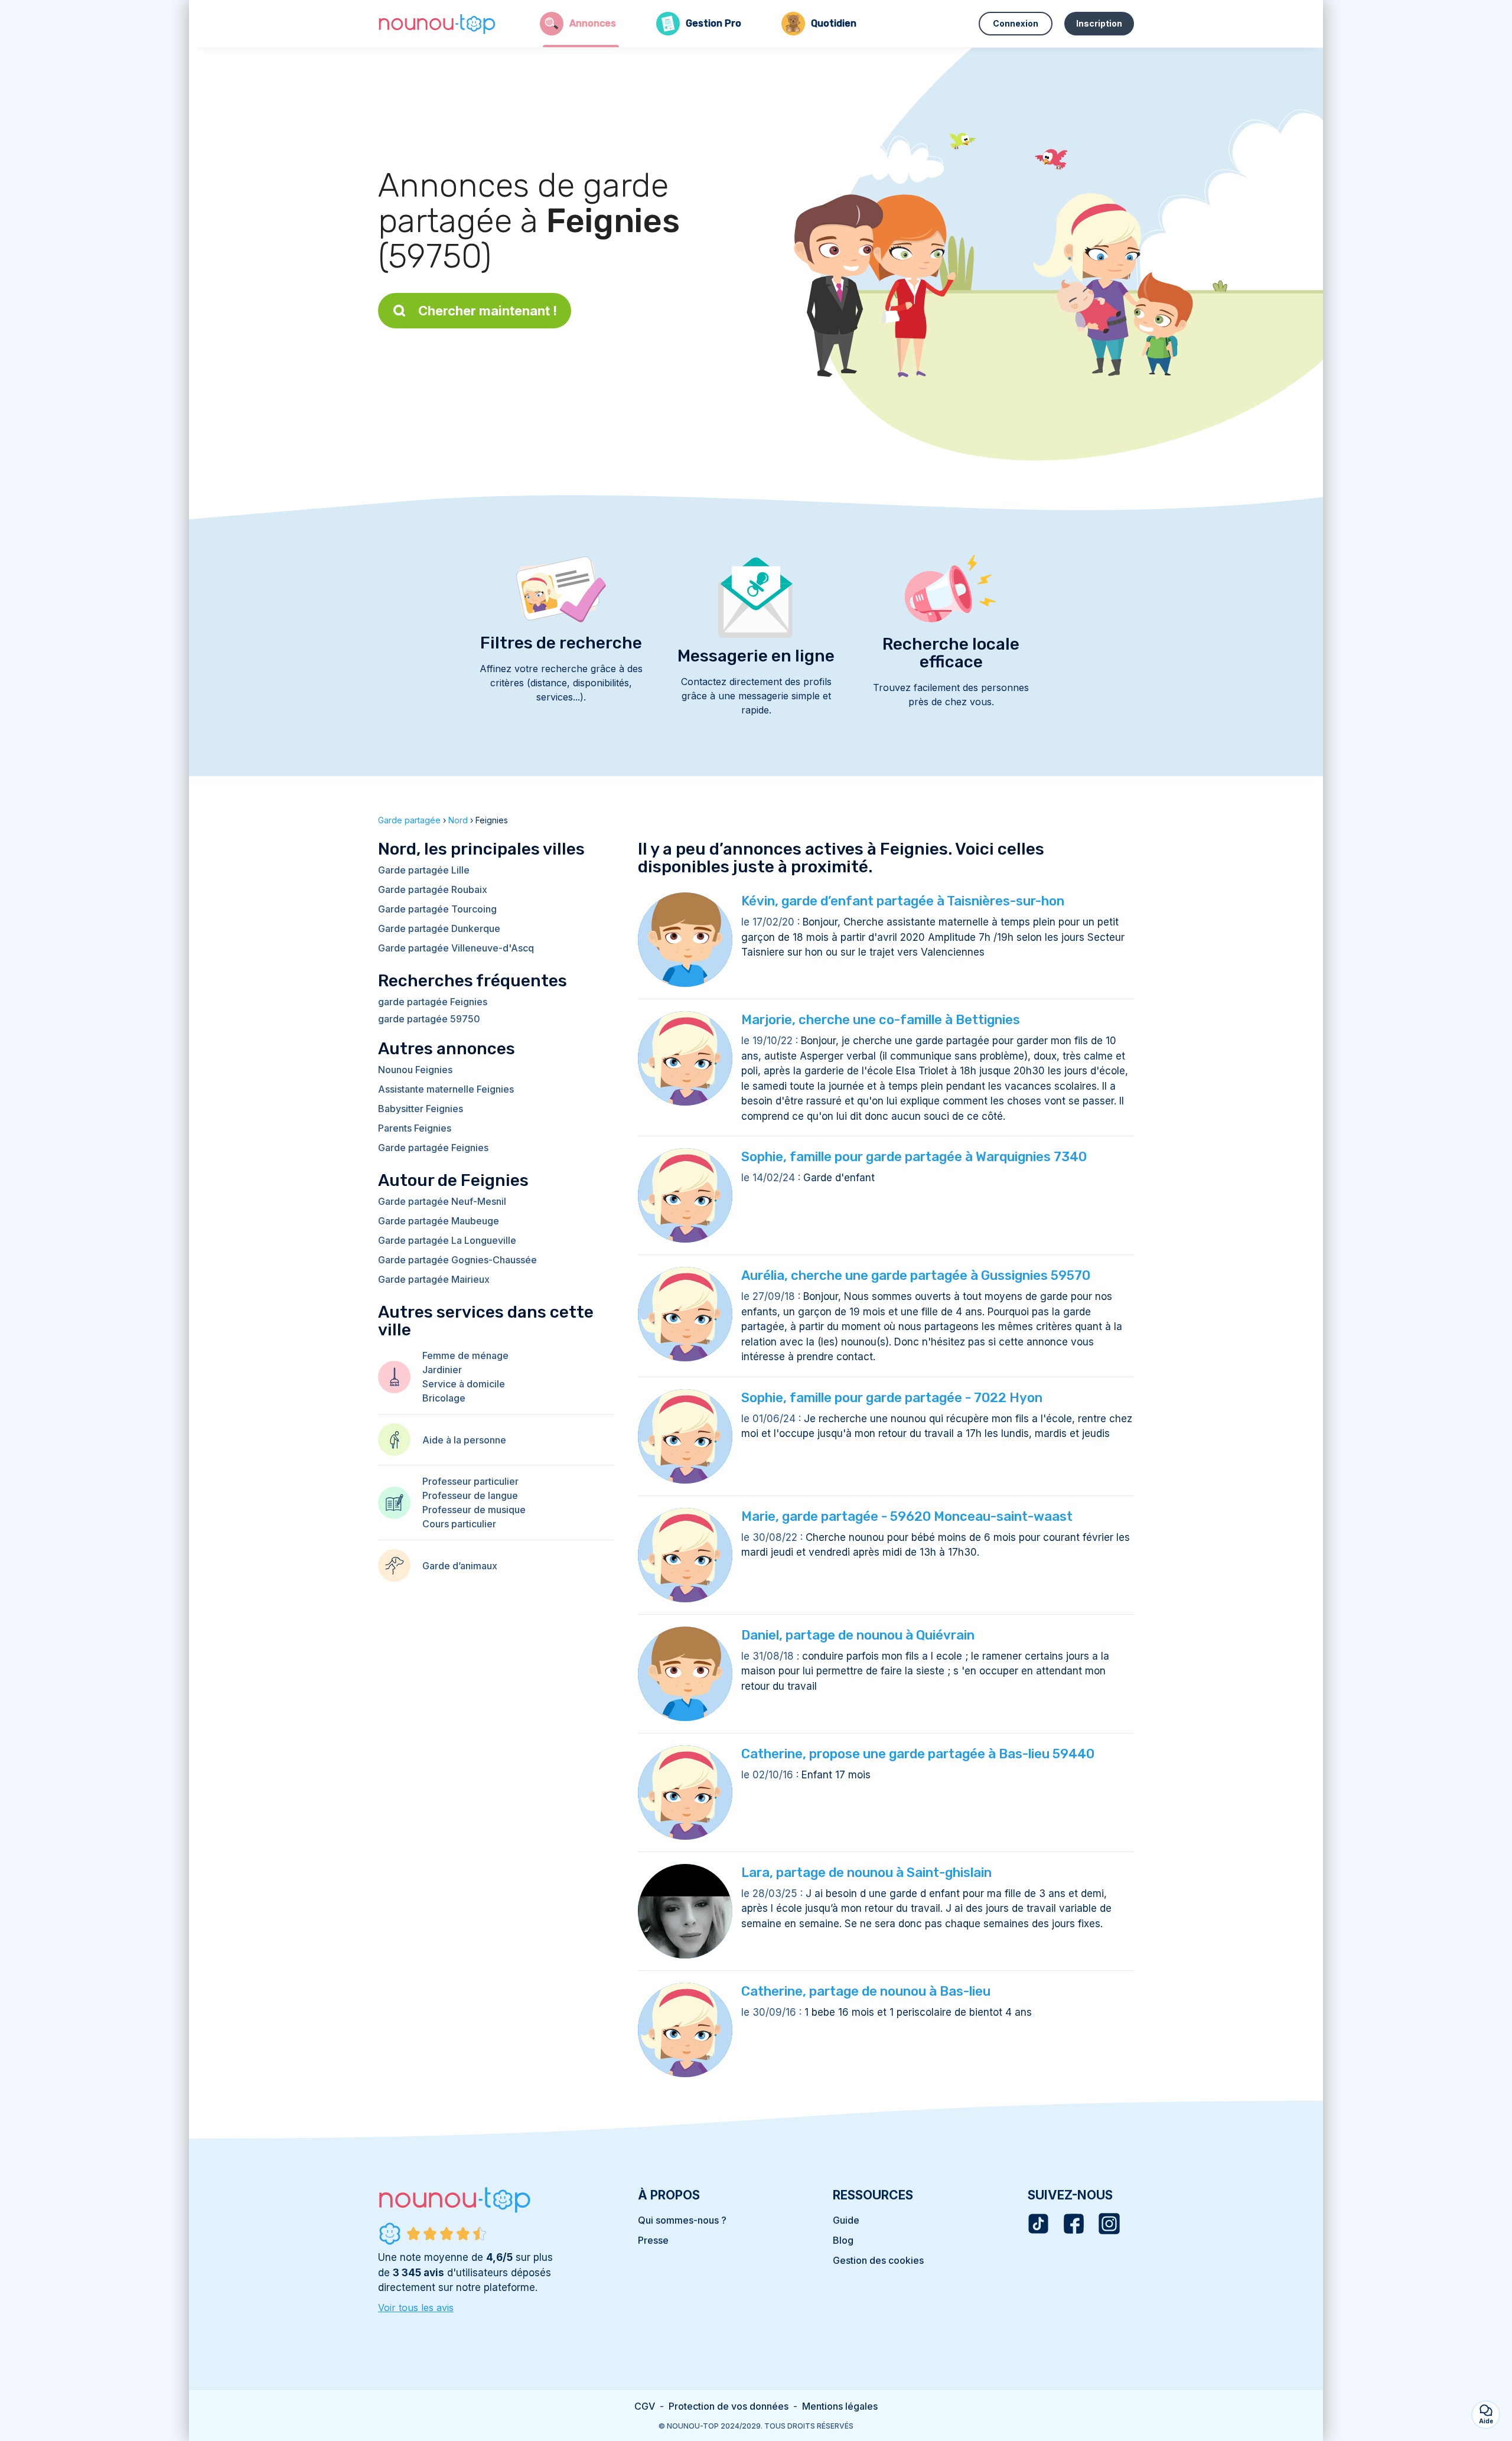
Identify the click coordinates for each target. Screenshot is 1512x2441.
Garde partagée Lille (424, 870)
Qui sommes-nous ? (682, 2220)
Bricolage (444, 1398)
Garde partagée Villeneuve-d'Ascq (456, 948)
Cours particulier (459, 1524)
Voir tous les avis (416, 2308)
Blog (843, 2240)
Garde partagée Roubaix (433, 889)
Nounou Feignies (415, 1070)
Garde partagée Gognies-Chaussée (457, 1260)
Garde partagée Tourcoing (437, 909)
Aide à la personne (464, 1440)
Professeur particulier (470, 1481)
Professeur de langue (470, 1495)
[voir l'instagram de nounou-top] (1109, 2224)
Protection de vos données (729, 2406)
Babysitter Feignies (421, 1109)
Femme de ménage (465, 1355)
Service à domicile (464, 1384)
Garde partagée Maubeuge (439, 1221)
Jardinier (442, 1370)
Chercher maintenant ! (488, 311)
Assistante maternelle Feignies (446, 1089)
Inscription (1099, 23)
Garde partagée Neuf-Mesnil (442, 1201)
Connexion (1016, 23)
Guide (846, 2220)
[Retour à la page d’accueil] (437, 24)
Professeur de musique (474, 1510)
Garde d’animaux (460, 1566)
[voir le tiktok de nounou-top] (1038, 2224)
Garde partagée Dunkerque (439, 928)
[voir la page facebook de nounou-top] (1074, 2224)
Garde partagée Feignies (433, 1148)
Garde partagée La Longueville (447, 1240)
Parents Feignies (415, 1128)
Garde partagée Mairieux (434, 1279)
